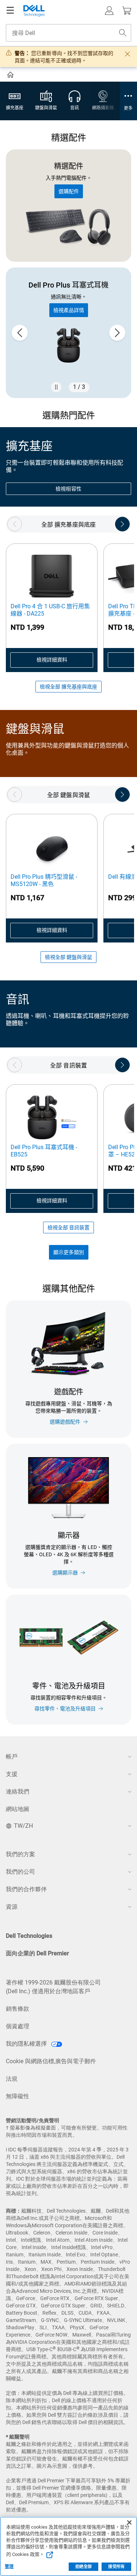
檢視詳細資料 (52, 660)
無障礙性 (18, 2096)
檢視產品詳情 (69, 310)
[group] (68, 333)
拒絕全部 (83, 2567)
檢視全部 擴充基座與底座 (68, 687)
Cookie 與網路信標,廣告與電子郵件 (51, 2061)
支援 (12, 1774)
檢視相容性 (68, 489)
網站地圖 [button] (18, 1809)
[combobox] (68, 33)
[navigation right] (122, 524)
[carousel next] (117, 333)
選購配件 (69, 191)
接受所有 (116, 2567)
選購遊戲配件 (65, 1422)
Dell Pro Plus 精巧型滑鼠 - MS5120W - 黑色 (44, 880)
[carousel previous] (20, 333)
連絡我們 (18, 1792)
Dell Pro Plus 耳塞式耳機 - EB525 (44, 1151)
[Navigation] (10, 11)
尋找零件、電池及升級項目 (65, 1709)
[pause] (56, 387)
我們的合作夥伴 (26, 1889)
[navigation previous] (15, 524)
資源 (12, 1907)
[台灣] (11, 76)
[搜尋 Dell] (123, 33)
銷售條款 (18, 2009)
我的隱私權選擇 (27, 2044)
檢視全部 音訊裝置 (68, 1227)
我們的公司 (20, 1872)
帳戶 (12, 1757)
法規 (12, 2079)
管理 (9, 2567)
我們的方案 (20, 1854)
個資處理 (18, 2026)
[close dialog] (128, 54)
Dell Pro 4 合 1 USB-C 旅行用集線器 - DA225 (50, 610)
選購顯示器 (65, 1573)
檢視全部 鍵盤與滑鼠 (68, 957)
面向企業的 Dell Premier (37, 1953)
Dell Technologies (29, 1936)
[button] (109, 11)
